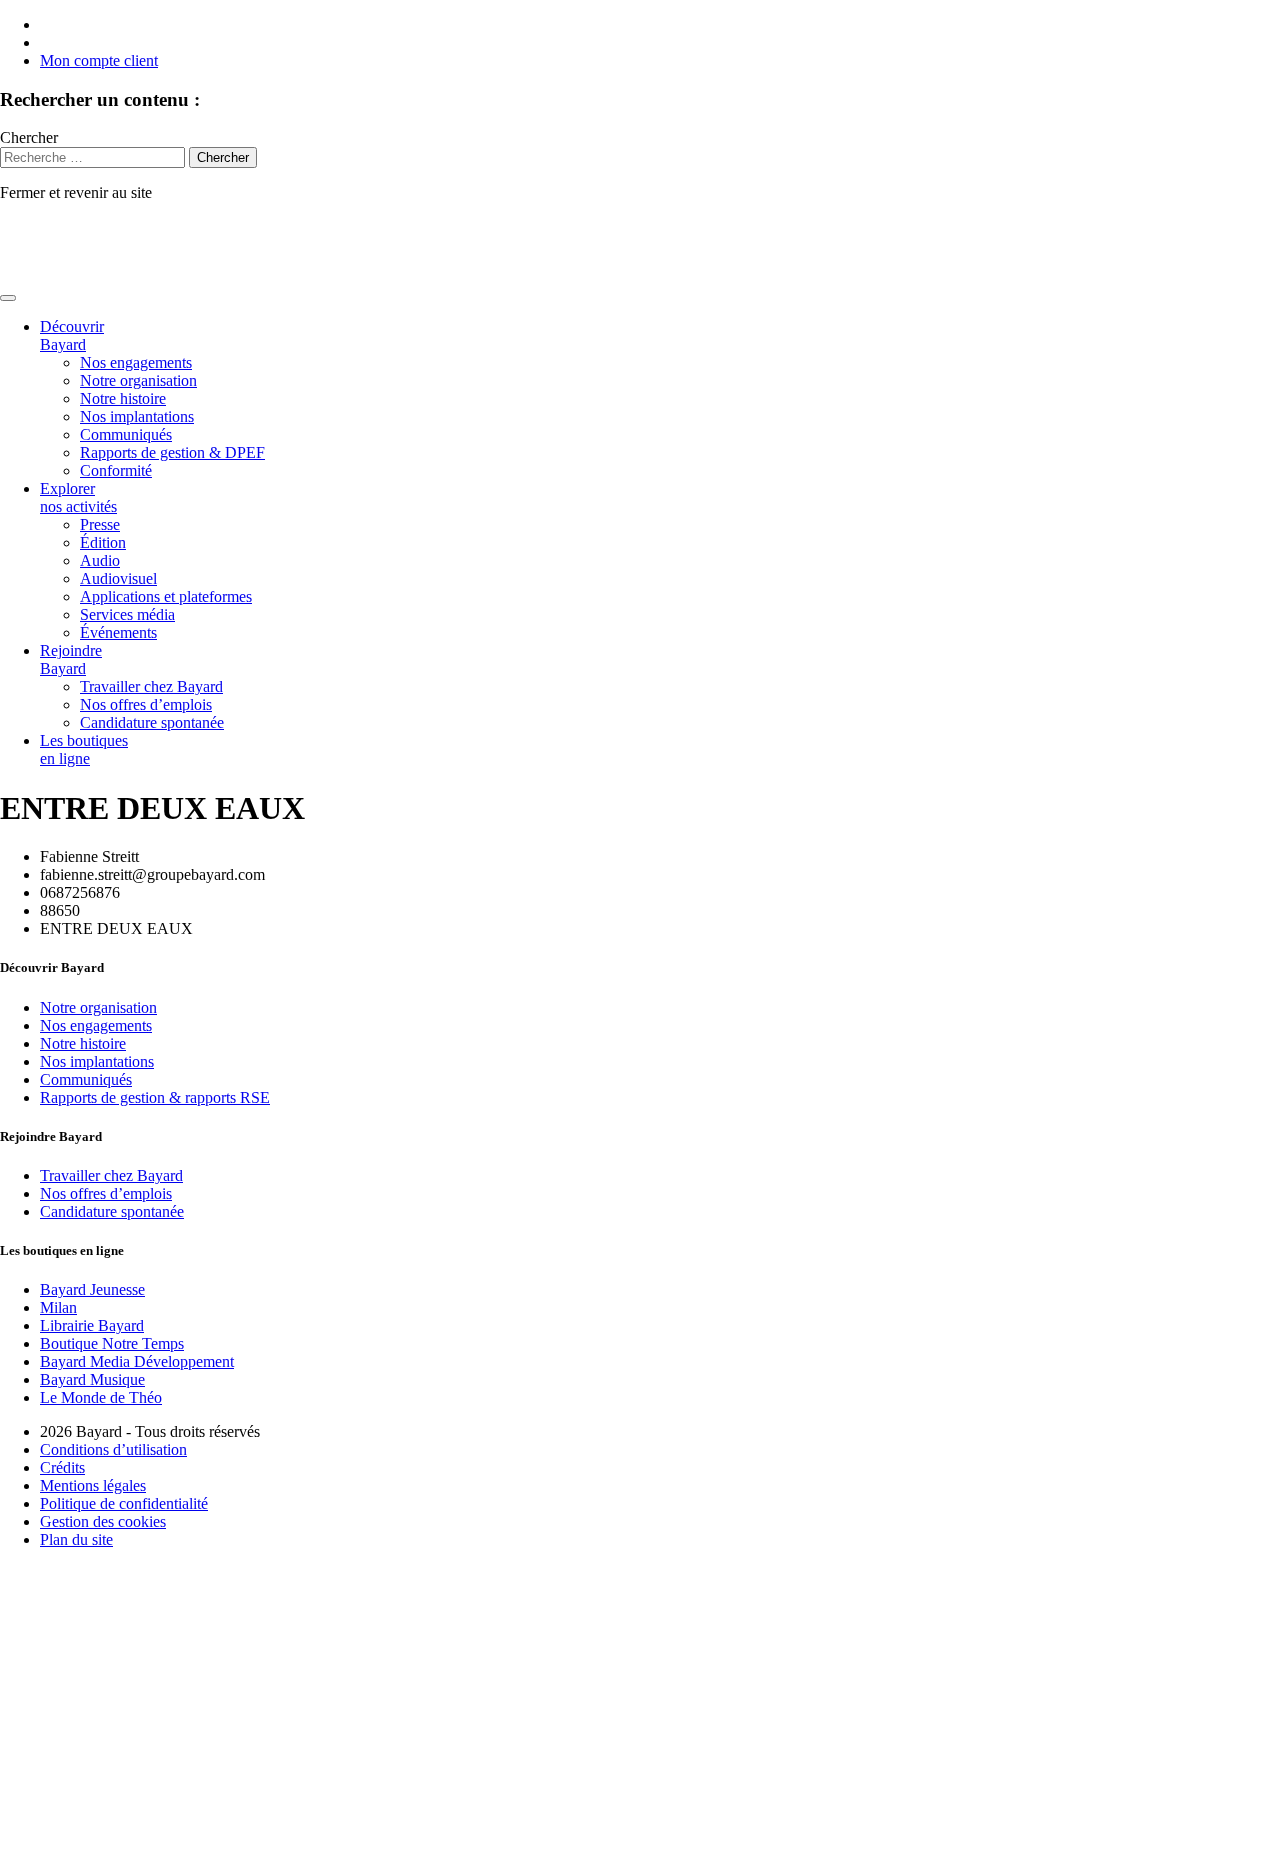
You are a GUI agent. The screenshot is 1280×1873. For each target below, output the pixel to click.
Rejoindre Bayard (71, 659)
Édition (103, 542)
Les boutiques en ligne (84, 749)
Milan (58, 1307)
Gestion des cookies (103, 1521)
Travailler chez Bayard (151, 686)
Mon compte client (99, 60)
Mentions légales (93, 1485)
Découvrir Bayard (72, 335)
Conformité (116, 470)
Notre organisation (138, 380)
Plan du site (76, 1539)
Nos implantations (137, 416)
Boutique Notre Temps (112, 1343)
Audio (100, 560)
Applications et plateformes (166, 596)
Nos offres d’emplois (146, 704)
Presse (100, 524)
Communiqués (126, 434)
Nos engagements (136, 362)
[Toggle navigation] (8, 298)
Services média (127, 614)
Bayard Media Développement (137, 1361)
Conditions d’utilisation (113, 1449)
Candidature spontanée (152, 722)
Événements (118, 632)
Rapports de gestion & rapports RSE (155, 1097)
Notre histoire (123, 398)
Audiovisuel (118, 578)
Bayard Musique (92, 1379)
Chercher (29, 137)
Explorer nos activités (78, 497)
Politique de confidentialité (124, 1503)
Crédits (62, 1467)
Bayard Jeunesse (92, 1289)
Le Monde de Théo (101, 1397)
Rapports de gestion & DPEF (172, 452)
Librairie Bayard (92, 1325)
